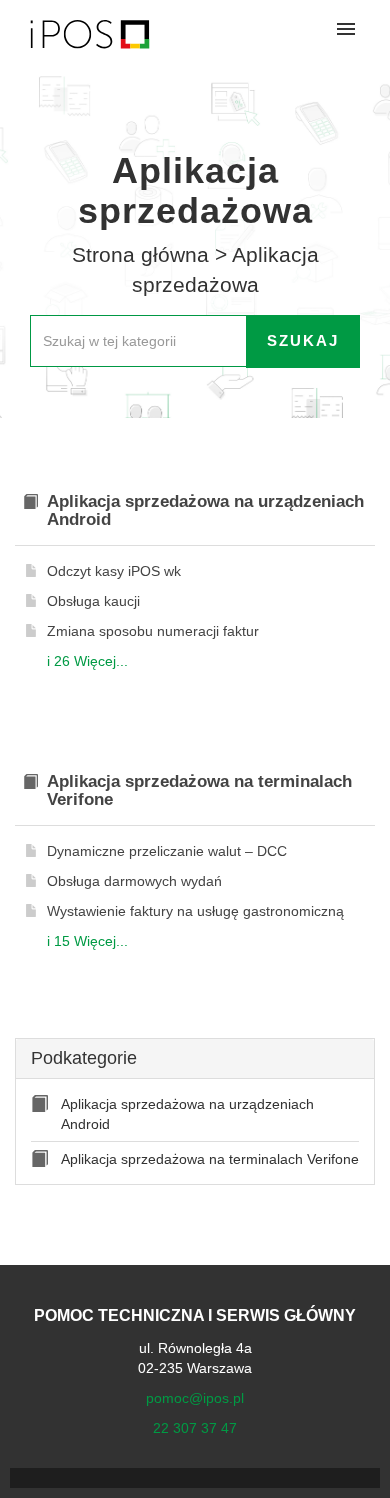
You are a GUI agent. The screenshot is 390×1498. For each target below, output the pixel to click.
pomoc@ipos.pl (195, 1398)
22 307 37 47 (195, 1428)
